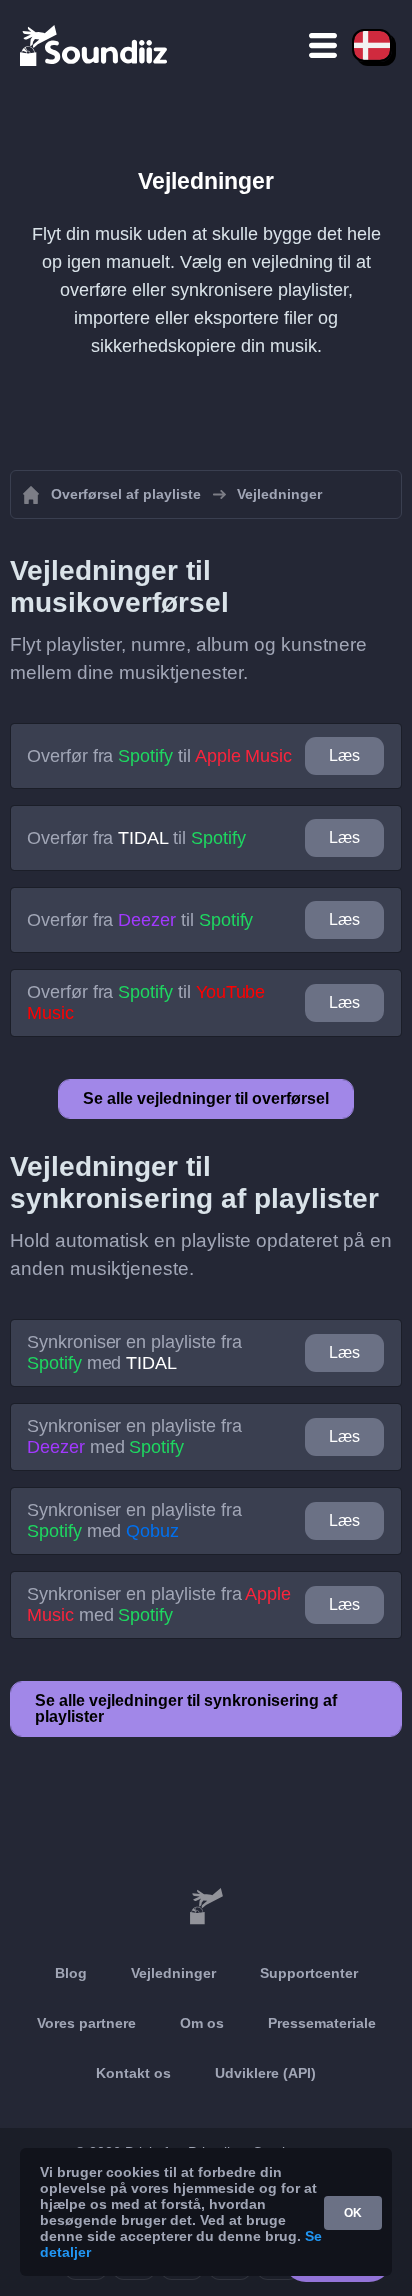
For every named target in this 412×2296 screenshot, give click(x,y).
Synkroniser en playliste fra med (134, 1352)
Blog (71, 1973)
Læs (344, 755)
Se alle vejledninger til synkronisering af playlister (186, 1708)
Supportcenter (309, 1973)
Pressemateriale (322, 2023)
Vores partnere (86, 2023)
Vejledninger (173, 1973)
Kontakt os (133, 2073)
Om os (202, 2023)
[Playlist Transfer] (95, 45)
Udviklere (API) (265, 2073)
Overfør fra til (159, 756)
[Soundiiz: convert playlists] (206, 1907)
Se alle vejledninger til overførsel (206, 1098)
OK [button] (353, 2213)
